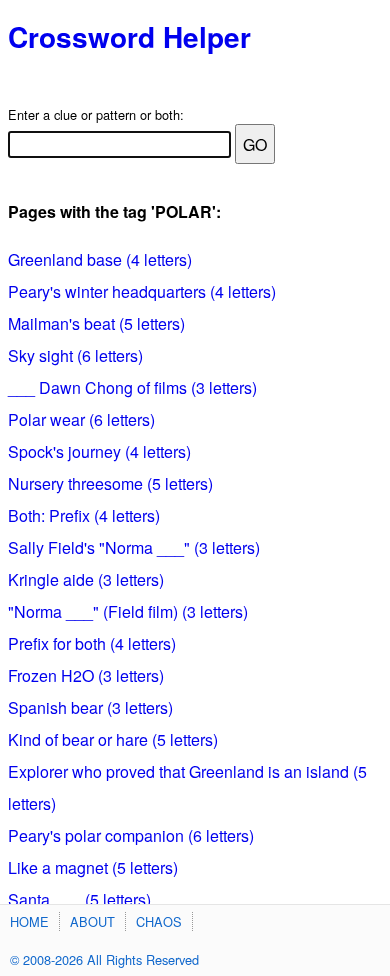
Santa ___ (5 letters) (79, 899)
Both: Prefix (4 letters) (84, 515)
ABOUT (92, 921)
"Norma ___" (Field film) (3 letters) (128, 611)
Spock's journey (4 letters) (99, 451)
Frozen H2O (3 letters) (86, 675)
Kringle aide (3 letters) (86, 579)
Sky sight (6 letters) (75, 355)
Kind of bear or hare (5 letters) (113, 739)
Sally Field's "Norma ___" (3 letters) (134, 547)
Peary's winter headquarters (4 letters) (142, 291)
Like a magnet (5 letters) (93, 867)
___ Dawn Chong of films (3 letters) (132, 387)
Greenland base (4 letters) (100, 259)
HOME (29, 921)
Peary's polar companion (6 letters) (131, 835)
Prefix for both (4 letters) (92, 643)
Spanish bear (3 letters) (90, 707)
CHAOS (159, 921)
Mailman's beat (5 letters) (96, 323)
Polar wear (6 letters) (81, 419)
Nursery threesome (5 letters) (110, 483)
